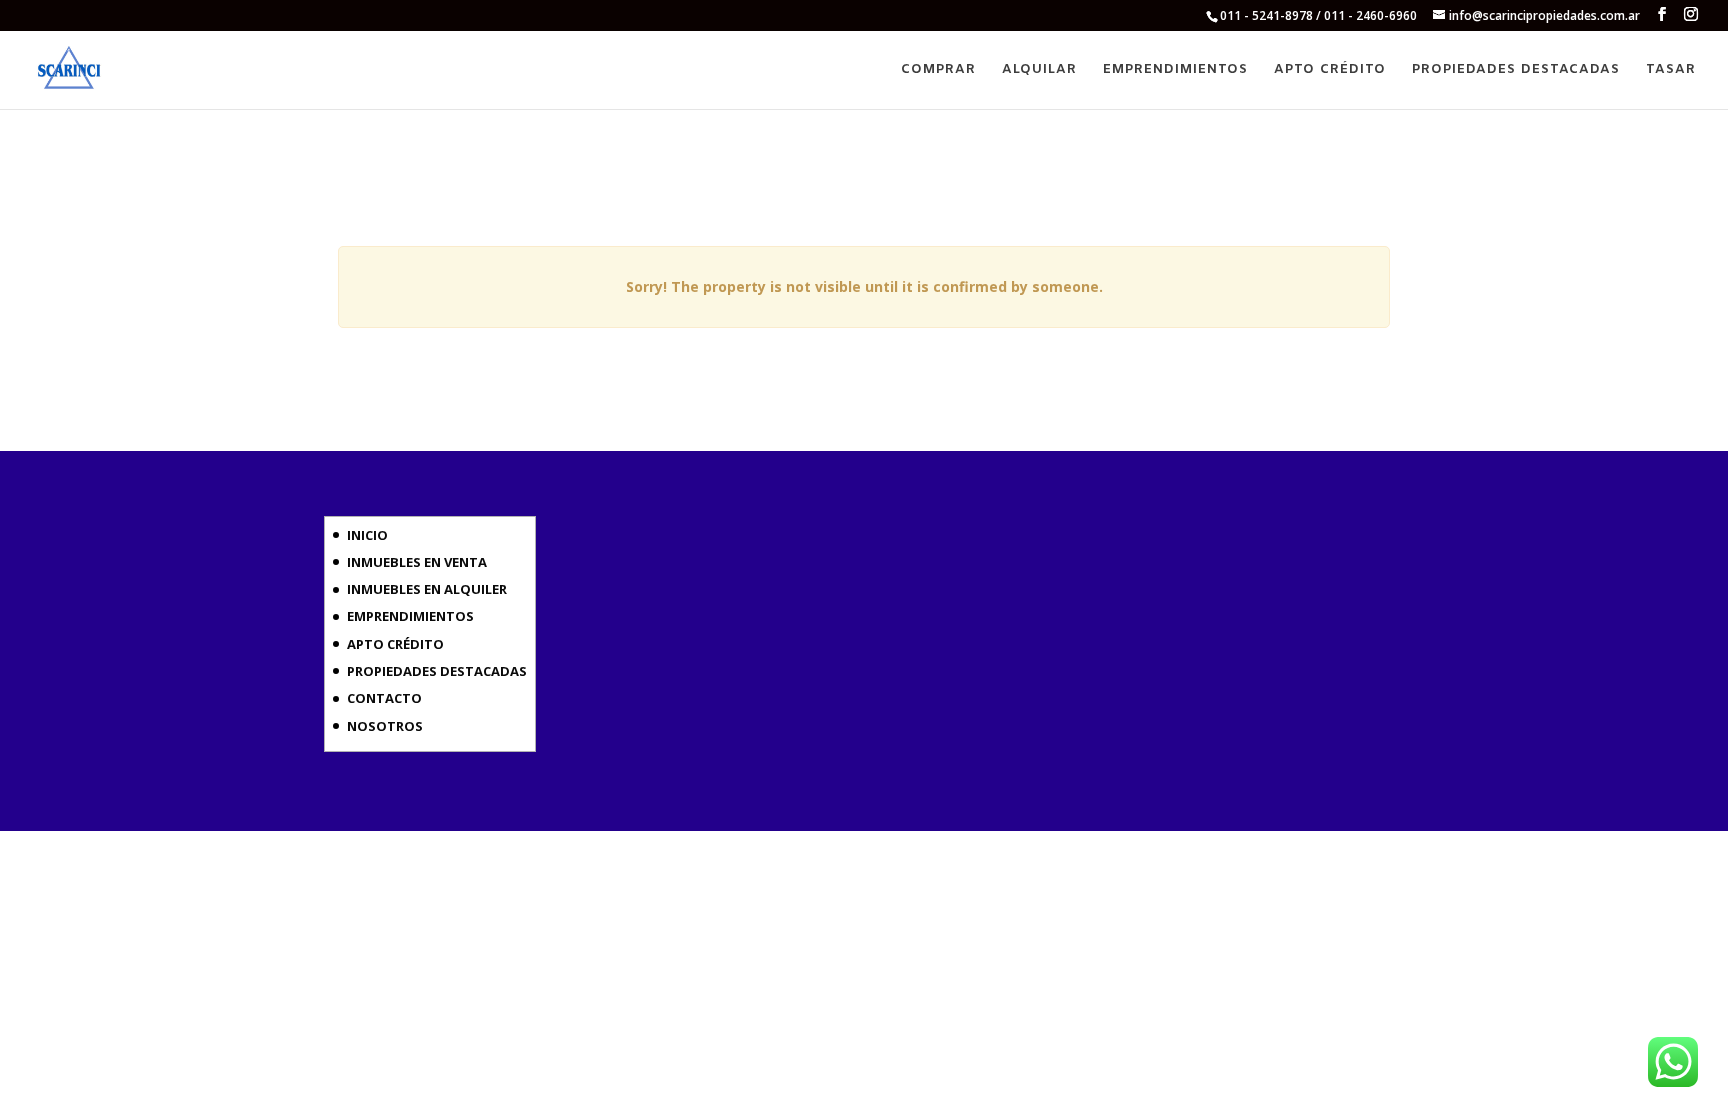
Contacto (384, 698)
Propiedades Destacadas (1516, 70)
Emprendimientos (1175, 70)
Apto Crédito (1330, 70)
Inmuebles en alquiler (427, 589)
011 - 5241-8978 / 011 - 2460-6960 (1318, 15)
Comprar (938, 70)
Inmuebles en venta (417, 562)
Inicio (367, 535)
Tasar (1671, 70)
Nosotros (385, 726)
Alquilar (1039, 70)
